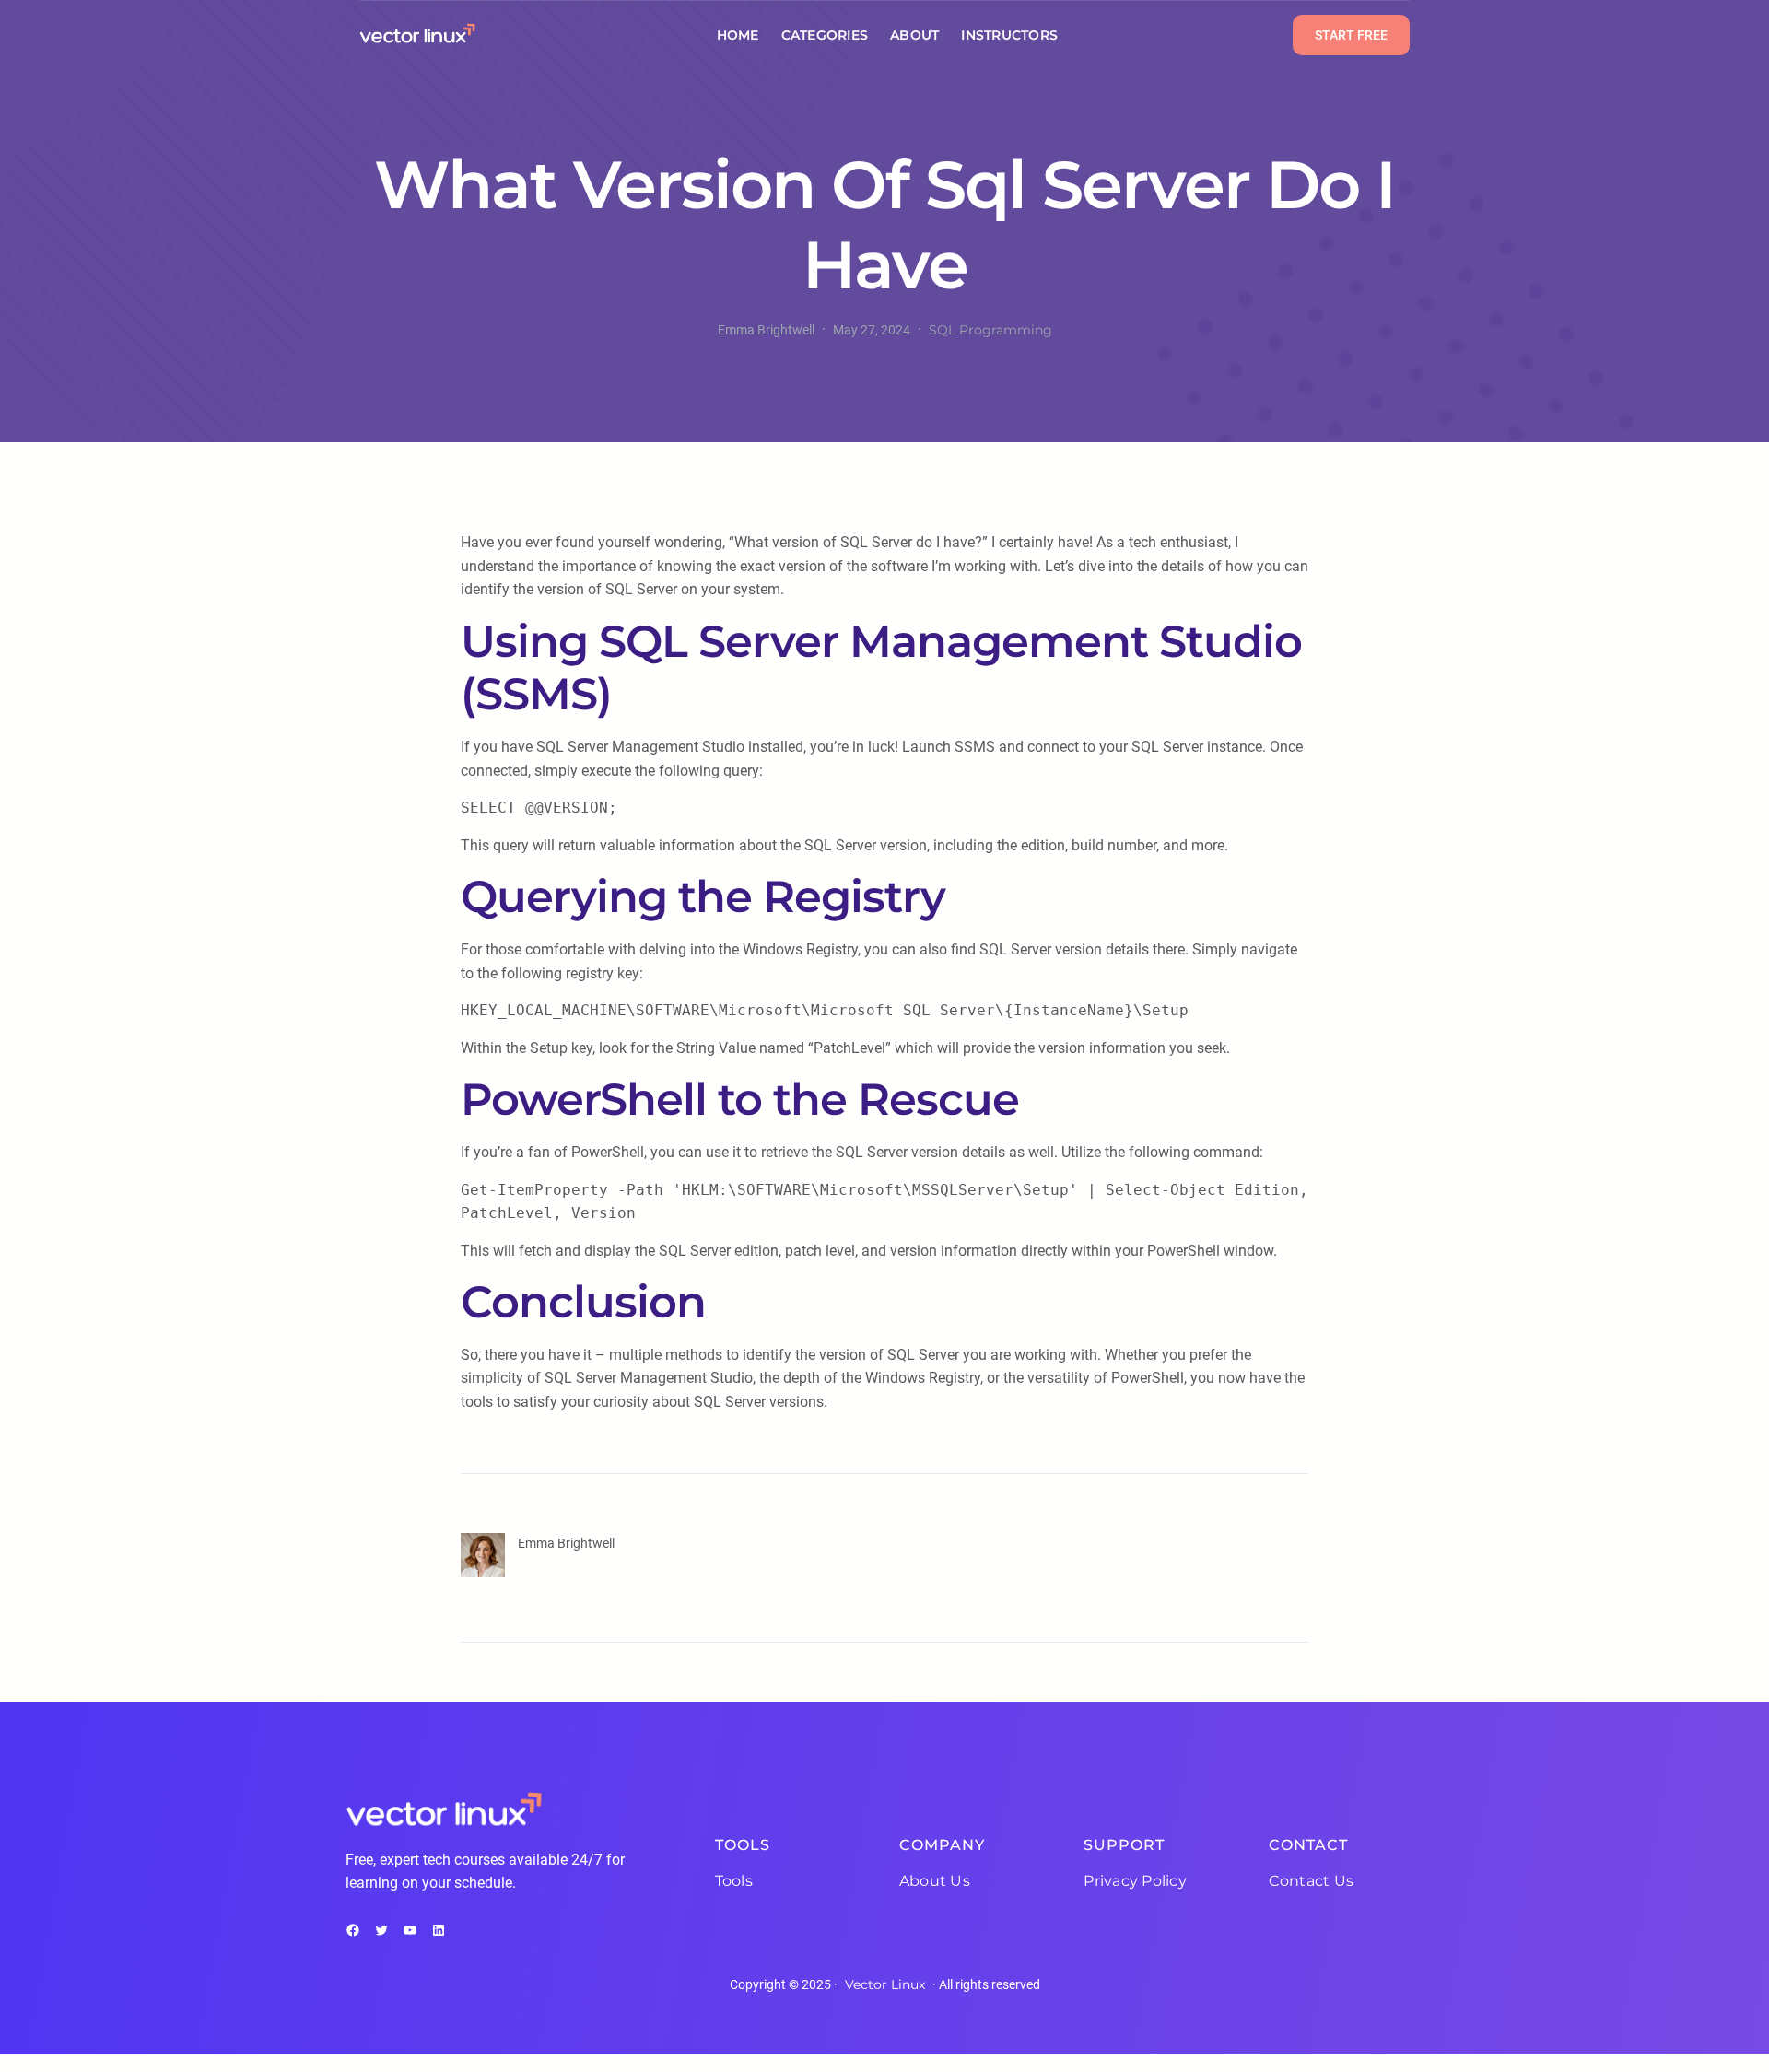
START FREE (1351, 35)
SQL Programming (990, 330)
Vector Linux (885, 1984)
